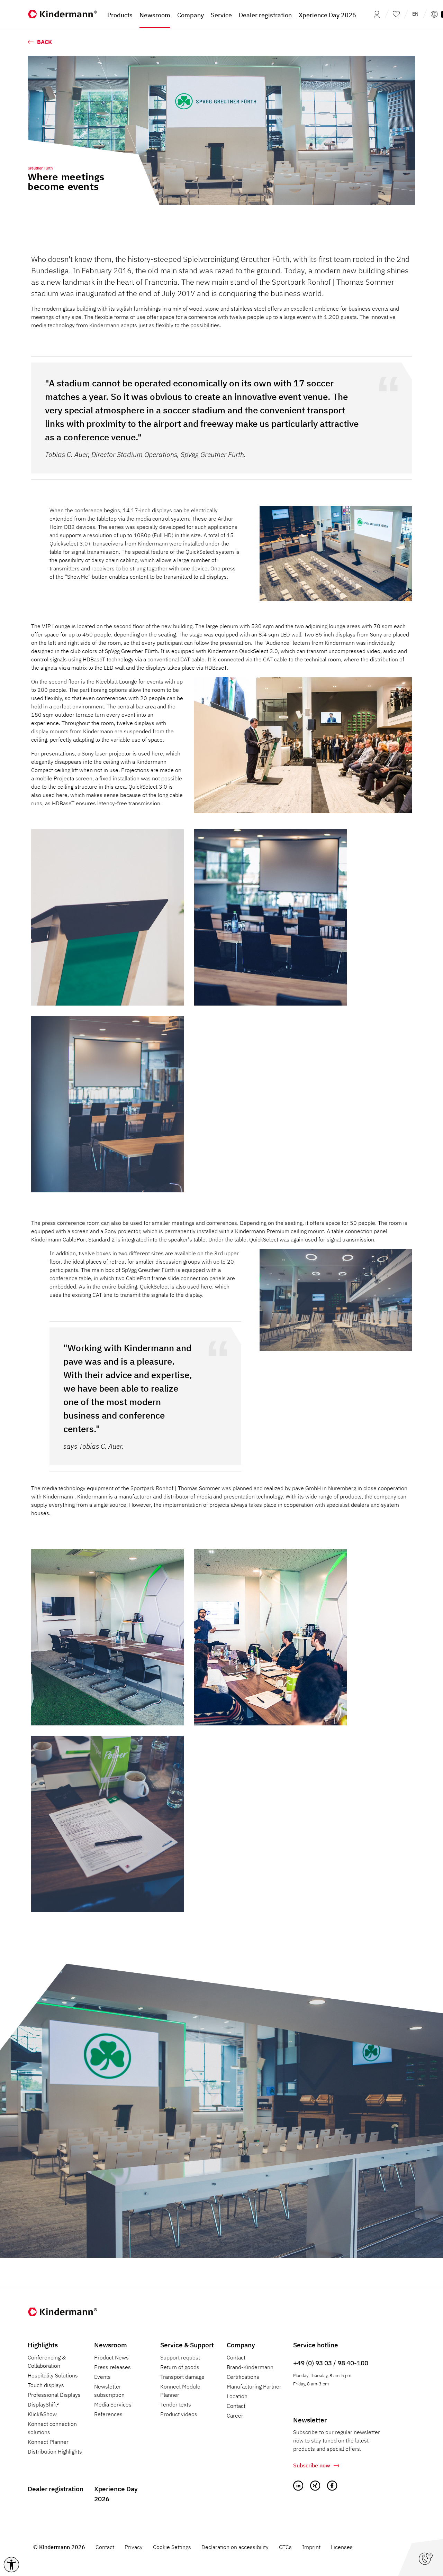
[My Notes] (396, 14)
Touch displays (46, 2385)
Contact (236, 2357)
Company (241, 2345)
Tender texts (176, 2404)
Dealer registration (56, 2489)
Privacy (134, 2547)
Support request (180, 2357)
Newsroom (111, 2345)
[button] (11, 2565)
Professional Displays (54, 2395)
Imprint (311, 2547)
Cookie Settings (172, 2547)
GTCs (285, 2547)
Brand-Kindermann (250, 2367)
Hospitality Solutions (53, 2375)
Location (237, 2396)
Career (235, 2415)
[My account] (375, 14)
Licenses (342, 2547)
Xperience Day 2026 (116, 2494)
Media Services (113, 2404)
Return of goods (180, 2367)
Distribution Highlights (55, 2451)
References (108, 2414)
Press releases (112, 2367)
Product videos (179, 2414)
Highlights (43, 2345)
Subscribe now (312, 2465)
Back (44, 42)
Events (102, 2377)
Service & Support (187, 2345)
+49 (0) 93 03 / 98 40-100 (331, 2363)
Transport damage (182, 2377)
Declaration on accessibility (235, 2547)
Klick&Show (42, 2414)
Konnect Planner (48, 2442)
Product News (111, 2357)
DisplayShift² (43, 2404)
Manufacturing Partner (254, 2386)
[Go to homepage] (62, 14)
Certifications (243, 2377)
